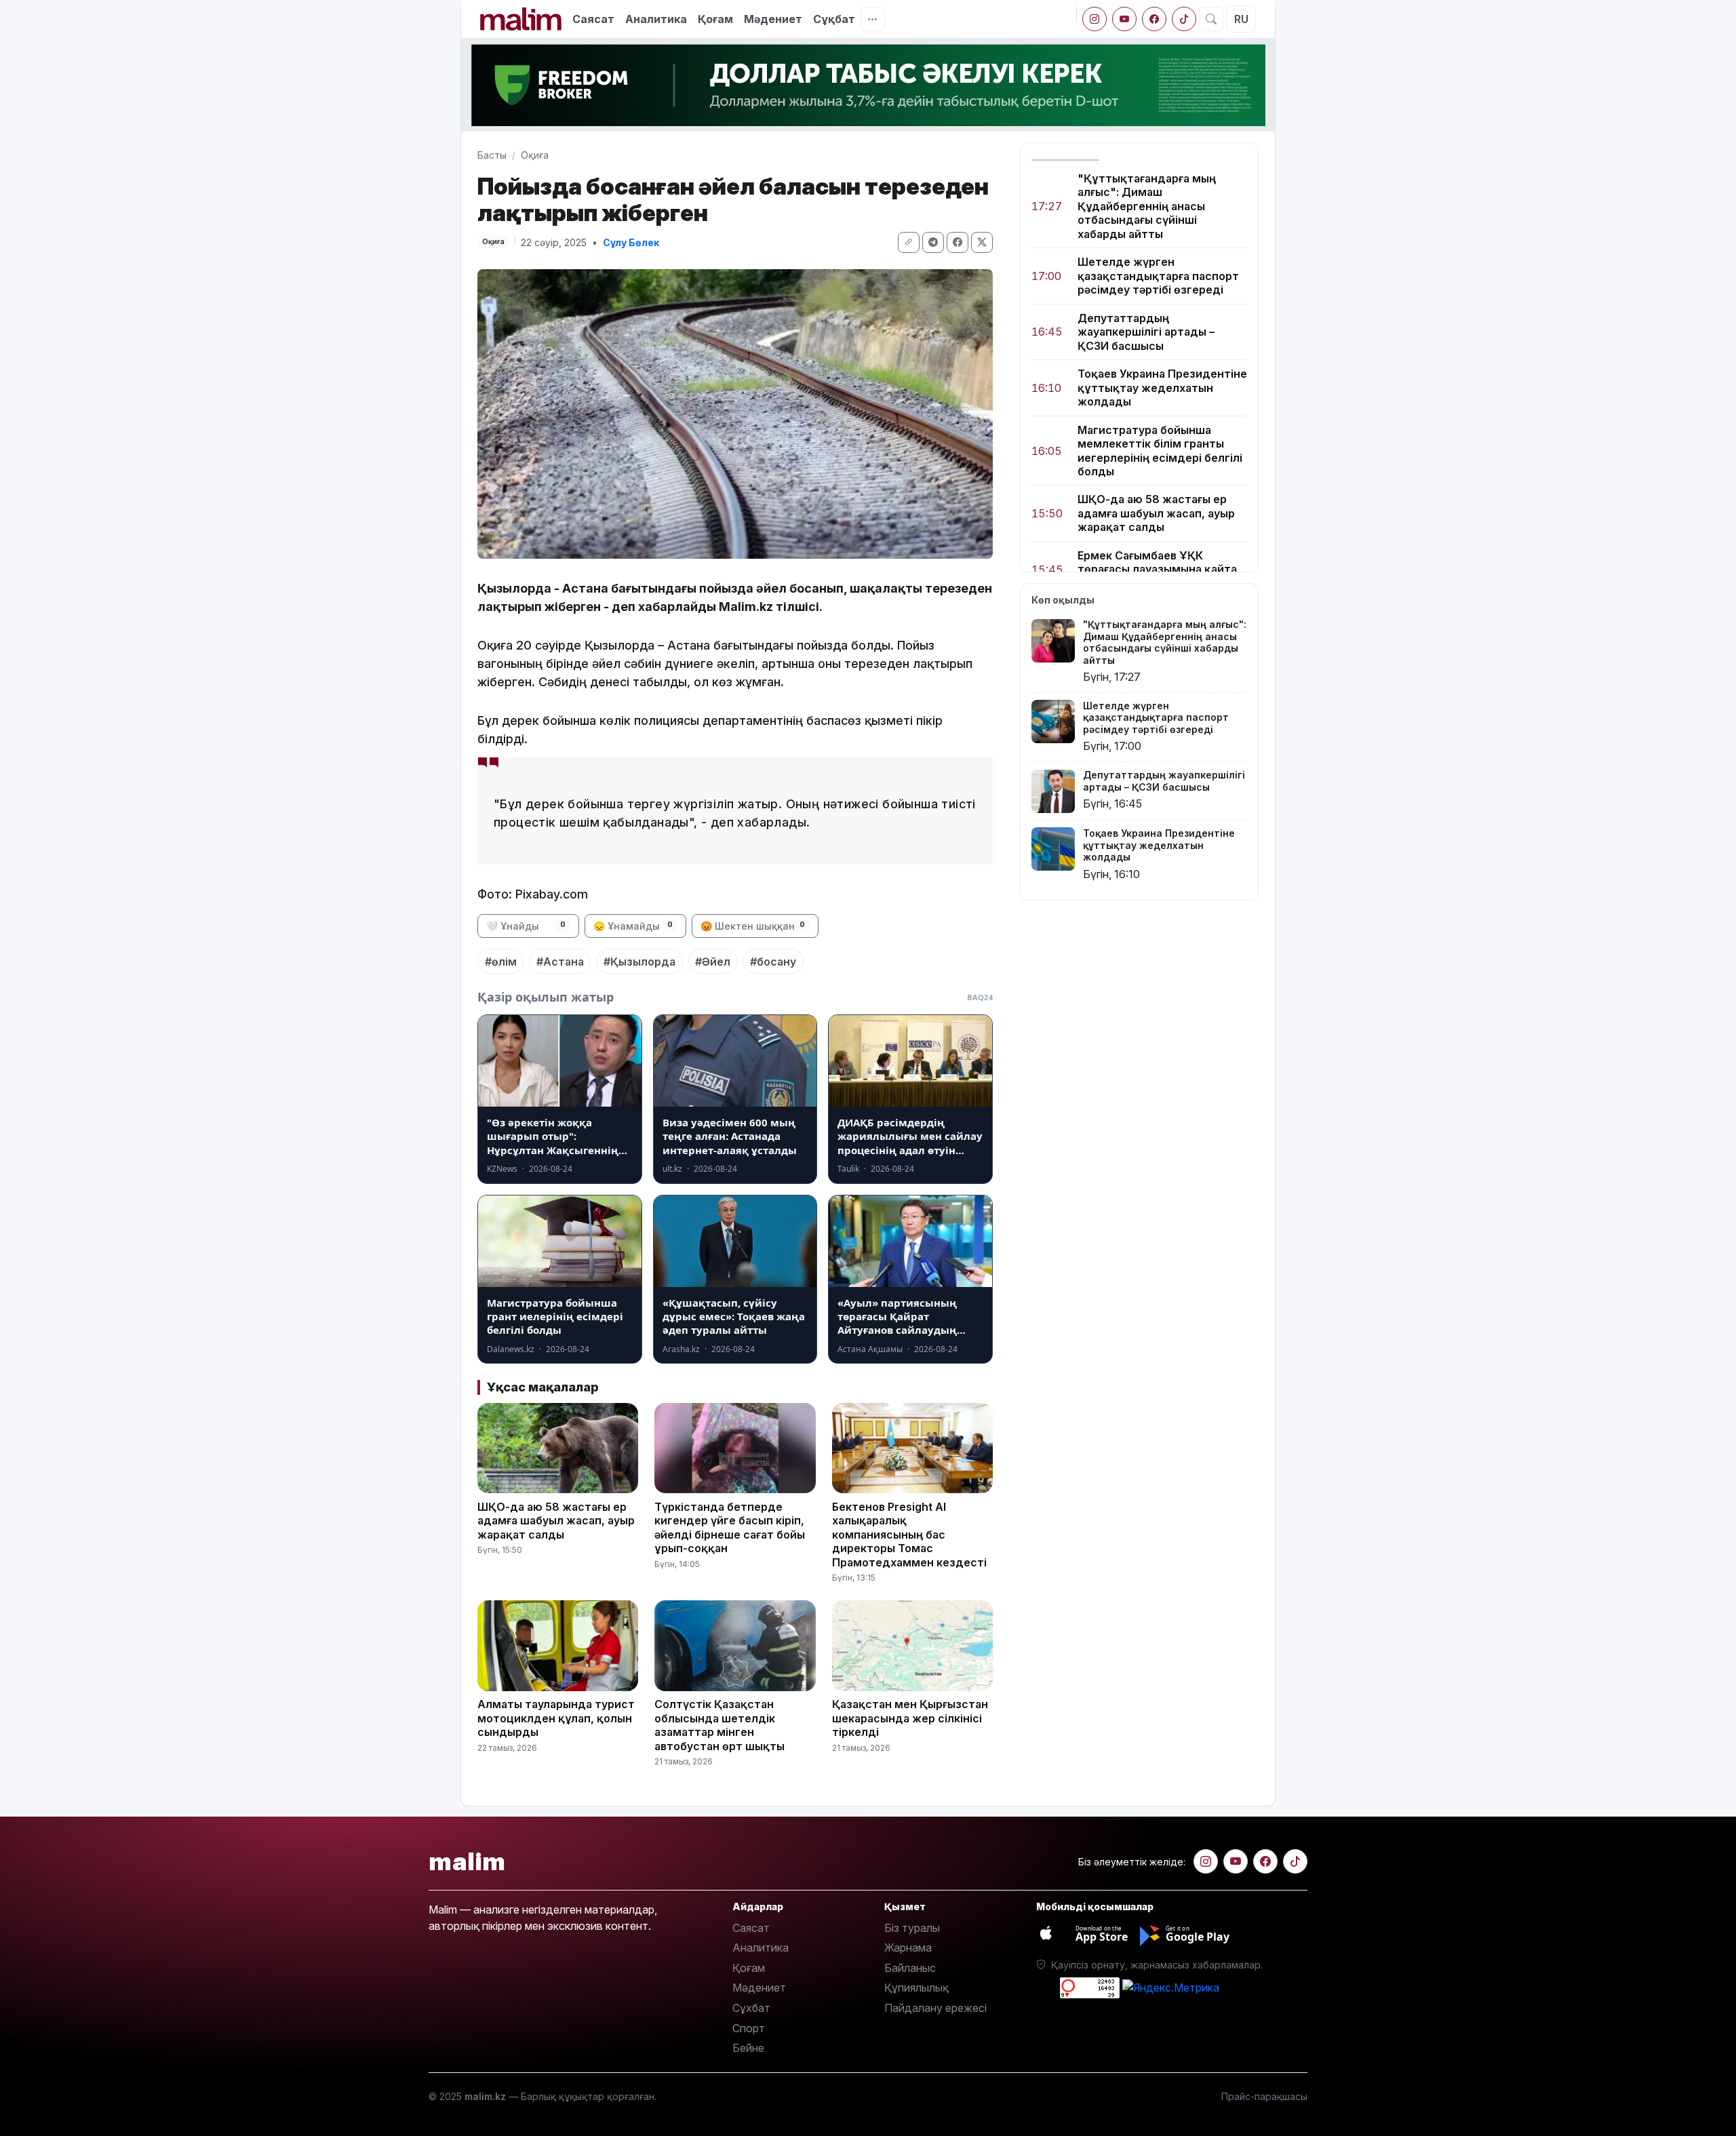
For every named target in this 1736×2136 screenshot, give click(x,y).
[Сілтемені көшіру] (909, 242)
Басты (492, 155)
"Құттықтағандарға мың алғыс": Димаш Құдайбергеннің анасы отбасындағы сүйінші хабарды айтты (1147, 206)
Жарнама (908, 1947)
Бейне (748, 2048)
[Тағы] (873, 19)
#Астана (560, 962)
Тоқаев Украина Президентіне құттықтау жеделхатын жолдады (1162, 388)
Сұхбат (751, 2008)
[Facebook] (1154, 19)
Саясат (593, 19)
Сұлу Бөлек (631, 242)
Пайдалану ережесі (935, 2008)
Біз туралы (912, 1928)
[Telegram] (933, 242)
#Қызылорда (639, 962)
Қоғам (715, 19)
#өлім (501, 962)
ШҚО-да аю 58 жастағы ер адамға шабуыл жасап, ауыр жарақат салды (1156, 514)
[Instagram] (1094, 19)
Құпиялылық (916, 1987)
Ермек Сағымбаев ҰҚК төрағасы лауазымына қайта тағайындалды (1157, 569)
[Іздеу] (1211, 19)
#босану (773, 962)
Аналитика (656, 19)
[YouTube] (1124, 19)
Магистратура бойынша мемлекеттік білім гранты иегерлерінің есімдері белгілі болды (1160, 451)
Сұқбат (834, 19)
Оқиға (535, 155)
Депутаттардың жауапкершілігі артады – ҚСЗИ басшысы (1146, 332)
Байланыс (910, 1968)
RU (1241, 19)
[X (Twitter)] (982, 242)
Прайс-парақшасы (1264, 2096)
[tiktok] (1184, 19)
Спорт (749, 2028)
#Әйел (713, 962)
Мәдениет (773, 19)
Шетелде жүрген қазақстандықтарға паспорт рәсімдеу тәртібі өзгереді (1158, 276)
